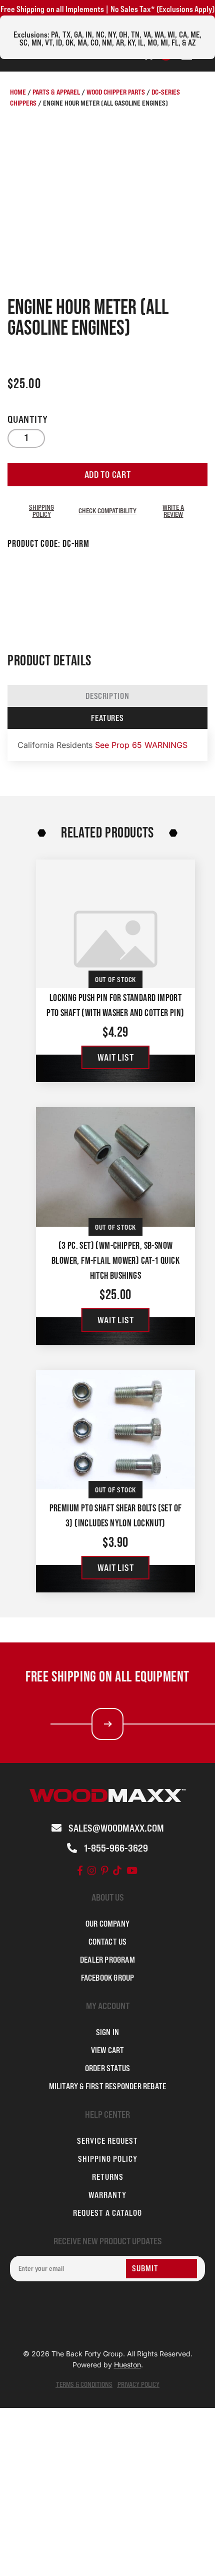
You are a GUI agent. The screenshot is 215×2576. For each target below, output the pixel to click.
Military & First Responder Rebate (108, 2086)
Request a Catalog (107, 2213)
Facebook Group (108, 1978)
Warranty (107, 2195)
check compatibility (107, 511)
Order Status (107, 2068)
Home (18, 92)
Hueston (127, 2365)
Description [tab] (107, 696)
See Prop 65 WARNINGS (141, 745)
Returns (108, 2177)
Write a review (173, 511)
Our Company (107, 1924)
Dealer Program (107, 1960)
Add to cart (108, 475)
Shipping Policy (41, 511)
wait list (115, 1057)
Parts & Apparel (56, 92)
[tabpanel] (107, 745)
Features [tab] (107, 718)
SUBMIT (145, 2268)
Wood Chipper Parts (116, 92)
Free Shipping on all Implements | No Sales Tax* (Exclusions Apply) (107, 9)
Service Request (107, 2141)
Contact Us (108, 1942)
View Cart (108, 2050)
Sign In (107, 2032)
